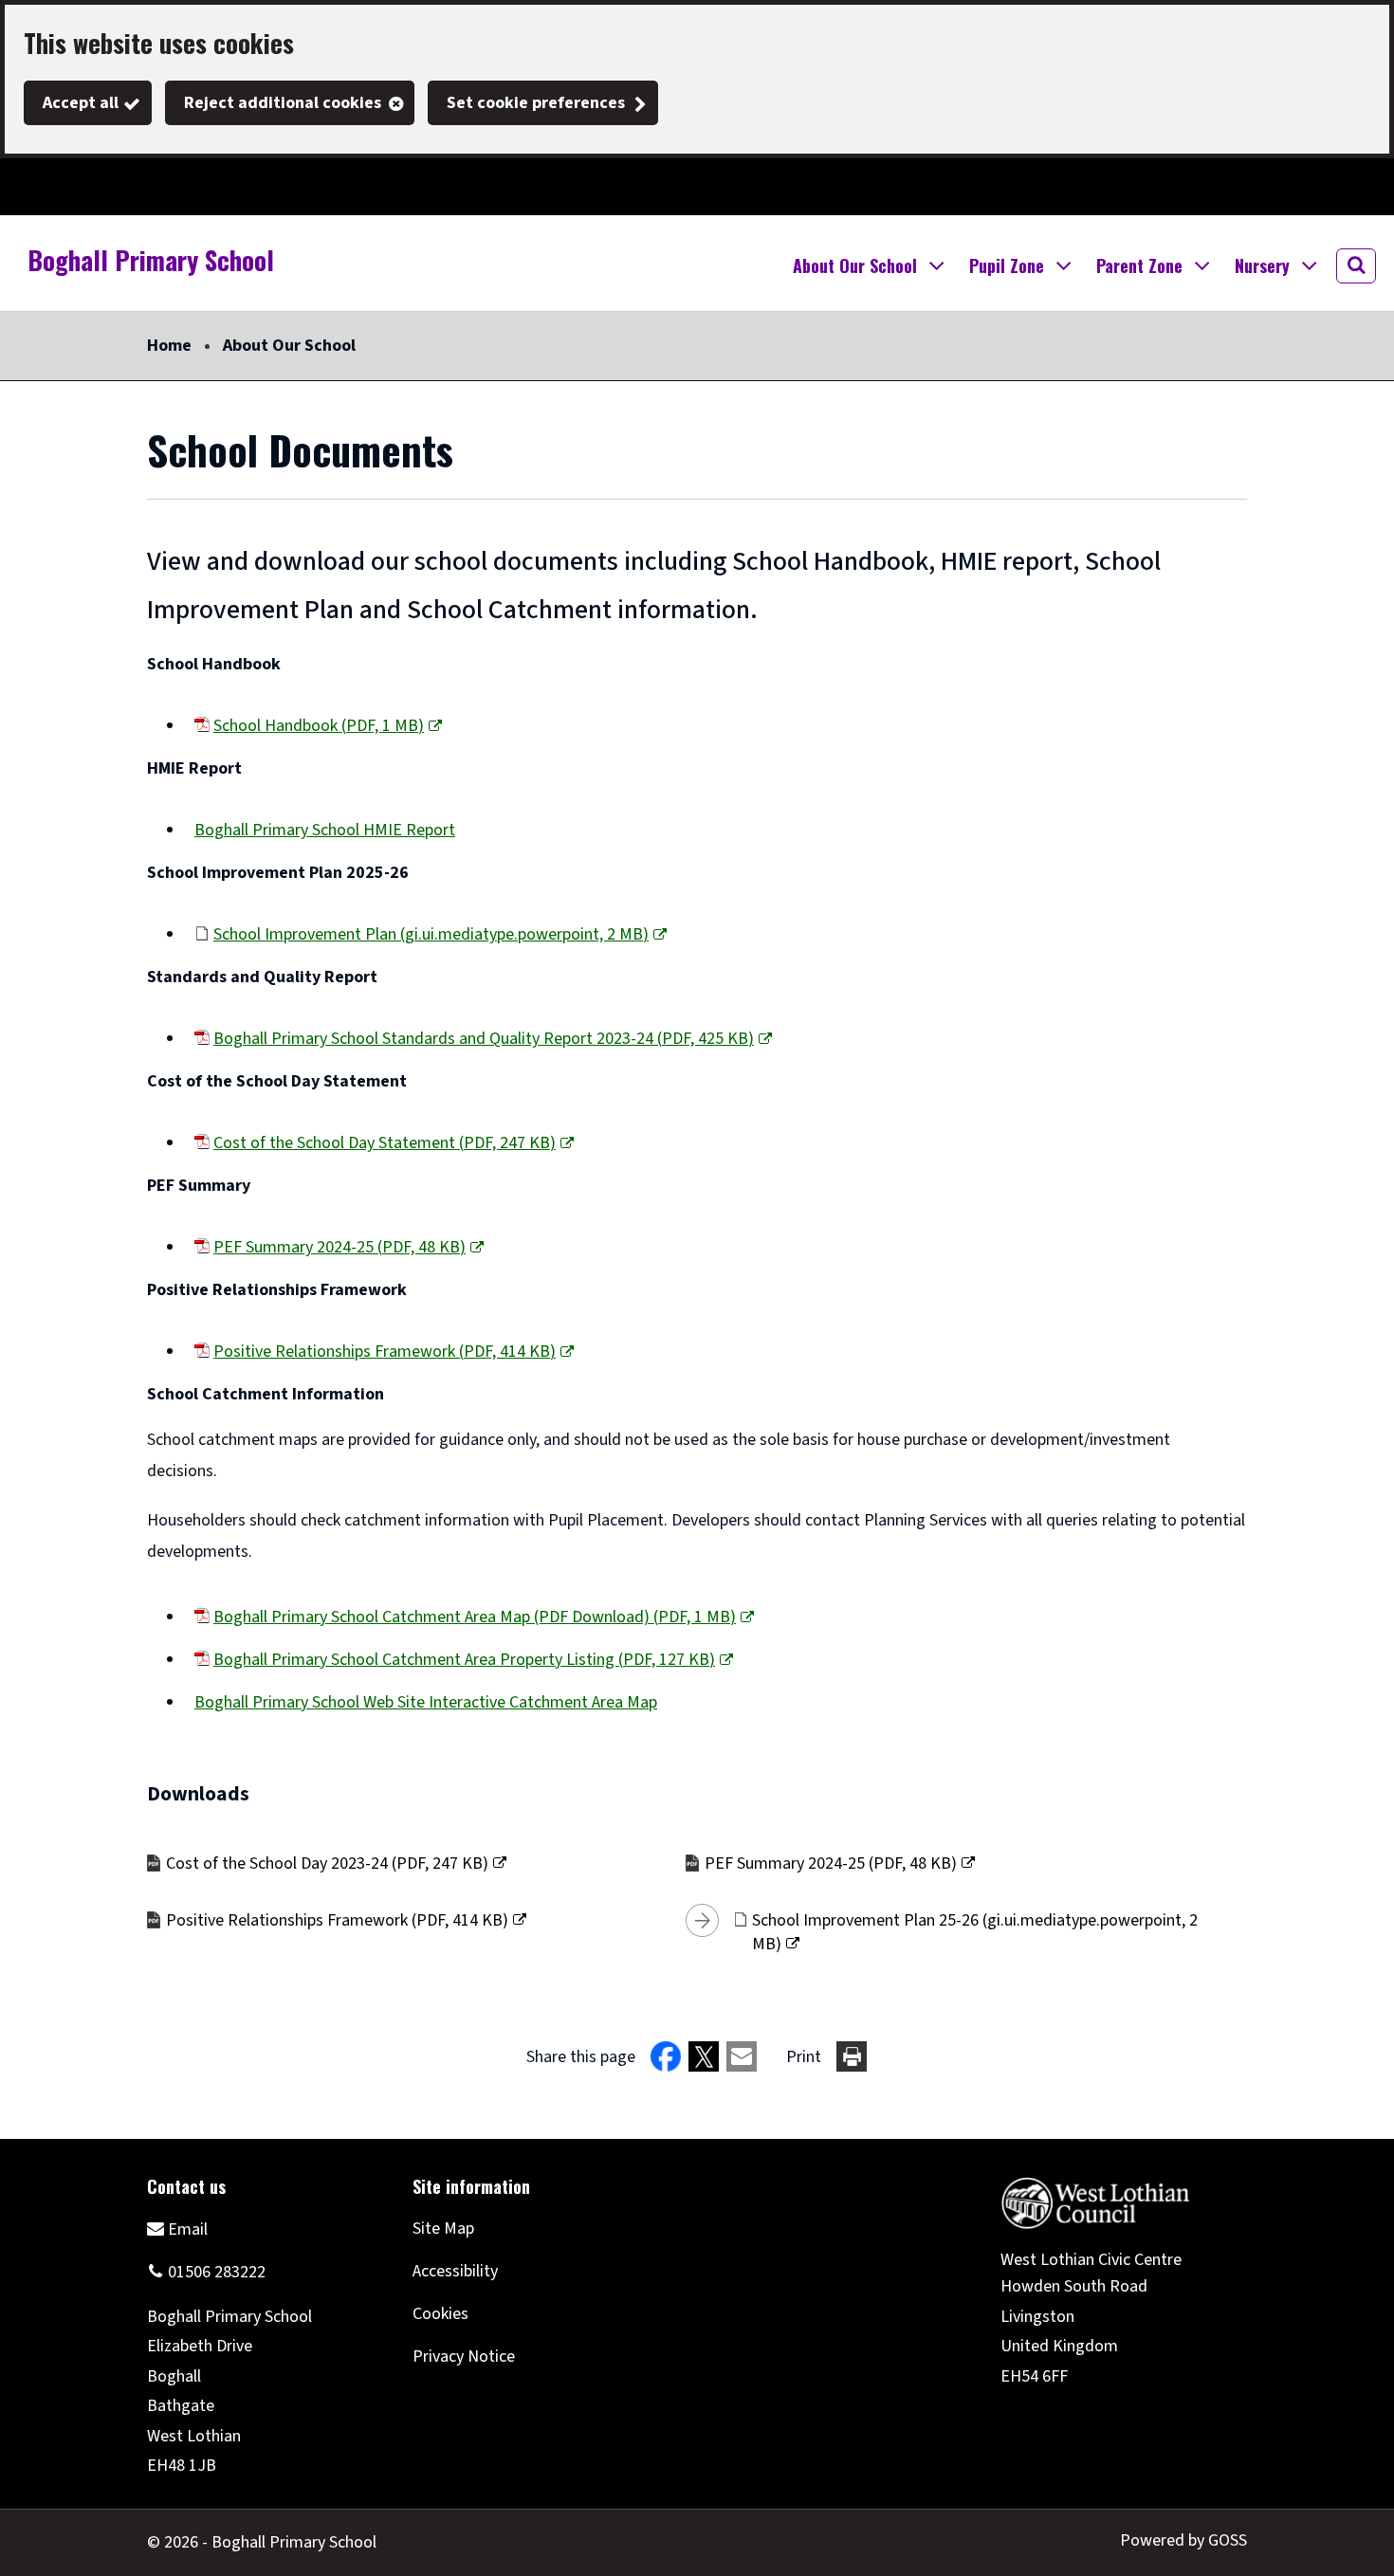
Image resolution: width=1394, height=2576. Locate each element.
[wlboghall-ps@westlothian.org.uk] (177, 2229)
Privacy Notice (464, 2357)
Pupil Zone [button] (1007, 265)
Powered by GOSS (1183, 2540)
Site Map (443, 2229)
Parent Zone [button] (1139, 265)
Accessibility (455, 2271)
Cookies (440, 2314)
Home (169, 346)
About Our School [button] (855, 265)
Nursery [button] (1262, 265)
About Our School (289, 346)
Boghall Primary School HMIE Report (325, 830)
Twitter (38, 187)
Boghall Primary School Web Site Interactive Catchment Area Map (426, 1702)
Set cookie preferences (536, 103)
